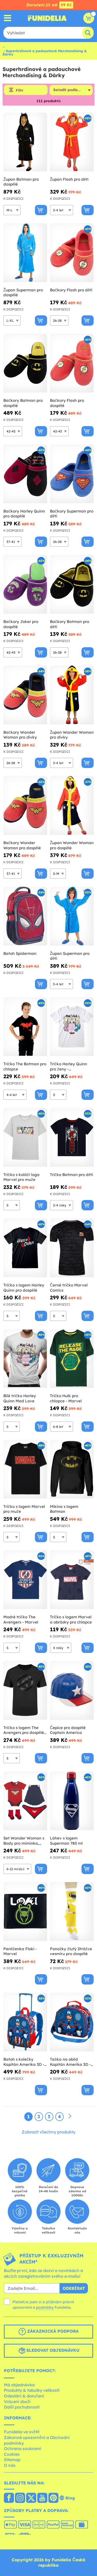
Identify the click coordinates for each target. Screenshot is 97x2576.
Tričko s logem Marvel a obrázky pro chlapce (71, 1619)
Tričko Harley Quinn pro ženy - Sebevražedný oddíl (69, 1066)
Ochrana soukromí (23, 2449)
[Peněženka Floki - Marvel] (25, 1912)
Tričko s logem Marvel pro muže (24, 1509)
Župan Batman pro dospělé (21, 182)
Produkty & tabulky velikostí (32, 2390)
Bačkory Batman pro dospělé (23, 403)
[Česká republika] (9, 2498)
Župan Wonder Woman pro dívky (72, 735)
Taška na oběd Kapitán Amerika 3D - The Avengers (70, 2062)
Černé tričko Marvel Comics (69, 1288)
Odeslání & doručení (24, 2396)
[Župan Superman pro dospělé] (25, 253)
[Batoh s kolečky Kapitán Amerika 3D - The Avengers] (25, 2022)
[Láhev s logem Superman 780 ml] (72, 1801)
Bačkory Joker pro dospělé (21, 624)
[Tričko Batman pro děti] (72, 1137)
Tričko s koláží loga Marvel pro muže (21, 1177)
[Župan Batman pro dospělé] (25, 142)
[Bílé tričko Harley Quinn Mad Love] (25, 1359)
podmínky (45, 2307)
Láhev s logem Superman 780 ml (66, 1841)
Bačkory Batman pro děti (70, 624)
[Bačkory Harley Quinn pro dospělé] (25, 474)
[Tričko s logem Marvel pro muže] (25, 1469)
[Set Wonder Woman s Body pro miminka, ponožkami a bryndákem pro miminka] (25, 1801)
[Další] (70, 2116)
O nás (10, 2465)
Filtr (20, 90)
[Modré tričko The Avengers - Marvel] (25, 1580)
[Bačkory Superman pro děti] (72, 474)
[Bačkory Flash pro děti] (72, 253)
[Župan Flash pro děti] (72, 142)
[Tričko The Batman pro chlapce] (25, 1027)
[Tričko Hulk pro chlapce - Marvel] (72, 1359)
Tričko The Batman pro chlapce (25, 1066)
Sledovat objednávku (52, 2350)
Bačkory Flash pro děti (71, 290)
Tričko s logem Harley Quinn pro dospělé (24, 1288)
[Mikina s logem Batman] (72, 1469)
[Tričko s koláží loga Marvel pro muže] (25, 1137)
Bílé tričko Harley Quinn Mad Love (20, 1398)
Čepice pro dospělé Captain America (68, 1730)
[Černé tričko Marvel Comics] (72, 1248)
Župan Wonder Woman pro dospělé (72, 845)
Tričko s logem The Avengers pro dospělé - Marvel (25, 1730)
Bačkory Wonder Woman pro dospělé (22, 845)
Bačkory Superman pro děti (72, 514)
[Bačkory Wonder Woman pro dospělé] (25, 806)
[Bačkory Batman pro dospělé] (25, 363)
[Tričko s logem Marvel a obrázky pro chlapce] (72, 1580)
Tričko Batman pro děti (72, 1175)
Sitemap (12, 2460)
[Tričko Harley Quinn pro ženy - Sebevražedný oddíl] (72, 1027)
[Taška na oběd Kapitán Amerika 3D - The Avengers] (72, 2022)
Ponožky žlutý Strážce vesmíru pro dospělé (71, 1951)
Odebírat (74, 2288)
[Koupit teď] (41, 210)
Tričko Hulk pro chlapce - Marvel (66, 1398)
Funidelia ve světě (22, 2432)
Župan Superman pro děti (70, 956)
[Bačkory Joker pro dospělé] (25, 584)
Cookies (12, 2454)
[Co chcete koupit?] (8, 18)
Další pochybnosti (22, 2407)
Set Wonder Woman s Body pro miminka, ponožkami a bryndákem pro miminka (24, 1841)
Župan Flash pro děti (69, 179)
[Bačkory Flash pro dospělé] (72, 363)
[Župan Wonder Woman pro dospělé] (72, 806)
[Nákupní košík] (89, 18)
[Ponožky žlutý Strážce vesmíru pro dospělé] (72, 1912)
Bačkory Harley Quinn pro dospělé (24, 514)
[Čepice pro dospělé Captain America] (72, 1690)
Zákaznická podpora (52, 2331)
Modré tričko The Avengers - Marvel (21, 1619)
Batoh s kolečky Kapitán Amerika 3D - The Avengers (24, 2062)
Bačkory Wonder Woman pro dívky (20, 735)
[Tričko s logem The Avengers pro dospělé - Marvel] (25, 1690)
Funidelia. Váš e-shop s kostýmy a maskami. (47, 18)
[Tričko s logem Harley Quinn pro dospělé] (25, 1248)
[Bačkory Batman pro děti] (72, 584)
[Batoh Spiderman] (25, 916)
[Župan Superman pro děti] (72, 916)
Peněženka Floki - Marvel (20, 1951)
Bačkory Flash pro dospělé (67, 403)
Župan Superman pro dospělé (23, 293)
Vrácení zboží (17, 2402)
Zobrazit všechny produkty (48, 2132)
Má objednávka (19, 2385)
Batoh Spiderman (20, 953)
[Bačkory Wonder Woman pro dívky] (25, 695)
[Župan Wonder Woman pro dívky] (72, 695)
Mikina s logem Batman (64, 1509)
